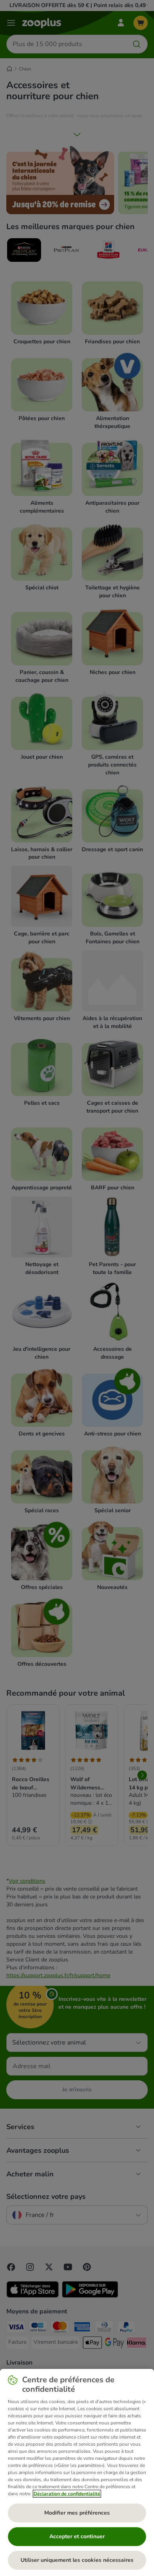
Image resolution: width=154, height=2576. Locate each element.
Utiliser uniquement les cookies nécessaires (77, 2560)
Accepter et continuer (77, 2536)
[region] (77, 2472)
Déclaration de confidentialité (67, 2494)
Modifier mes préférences (77, 2513)
